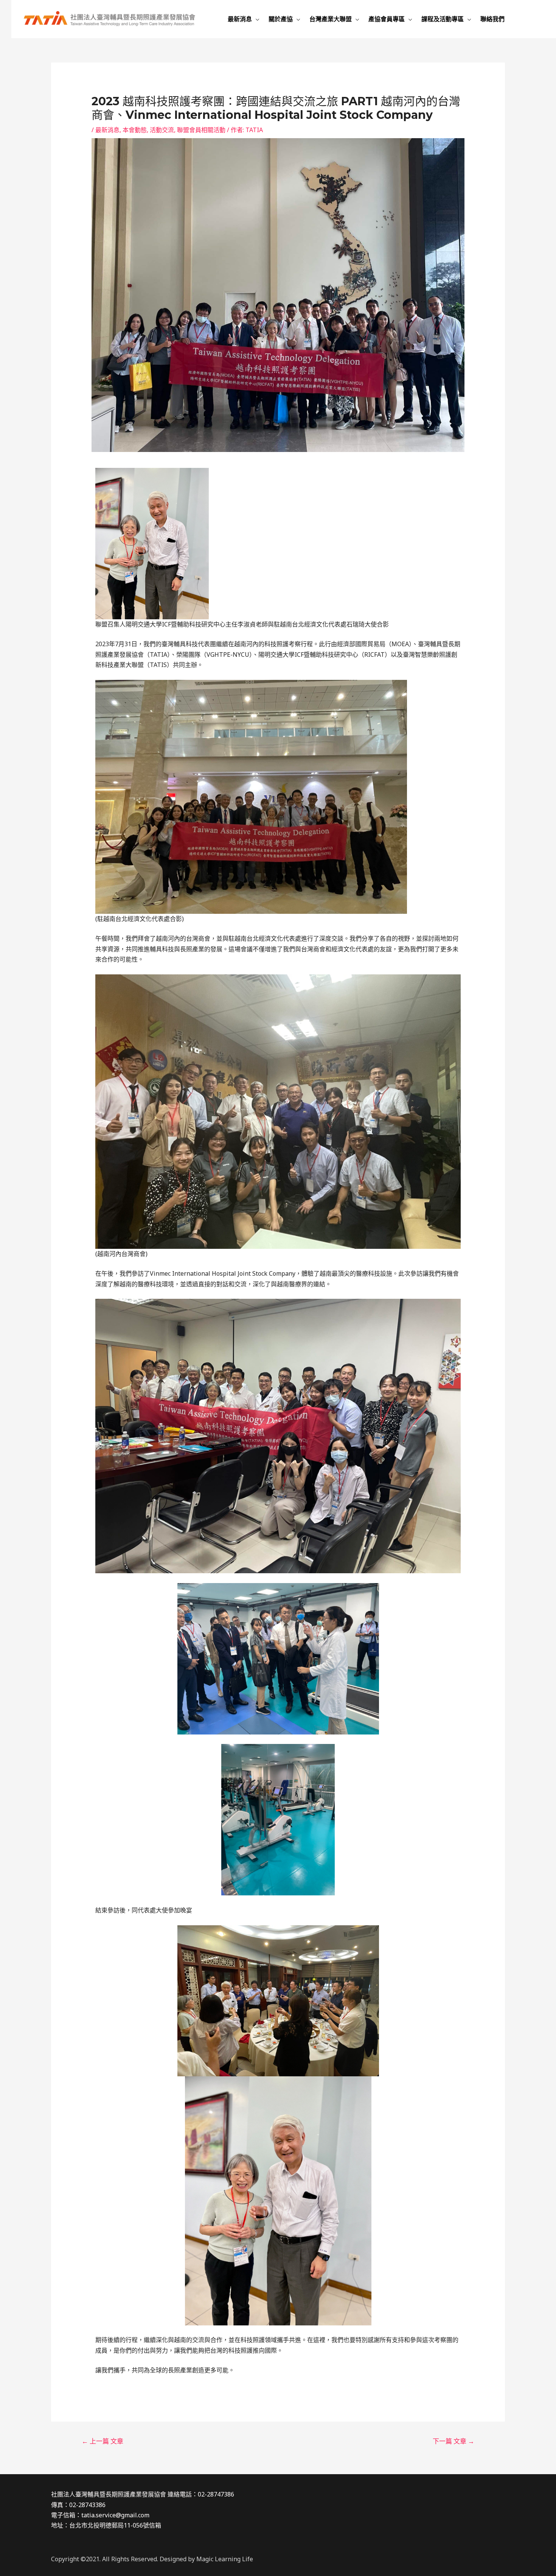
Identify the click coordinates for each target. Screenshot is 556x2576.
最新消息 (107, 130)
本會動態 (135, 130)
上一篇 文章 (103, 2441)
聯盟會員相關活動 (201, 130)
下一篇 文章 (453, 2441)
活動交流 (162, 130)
